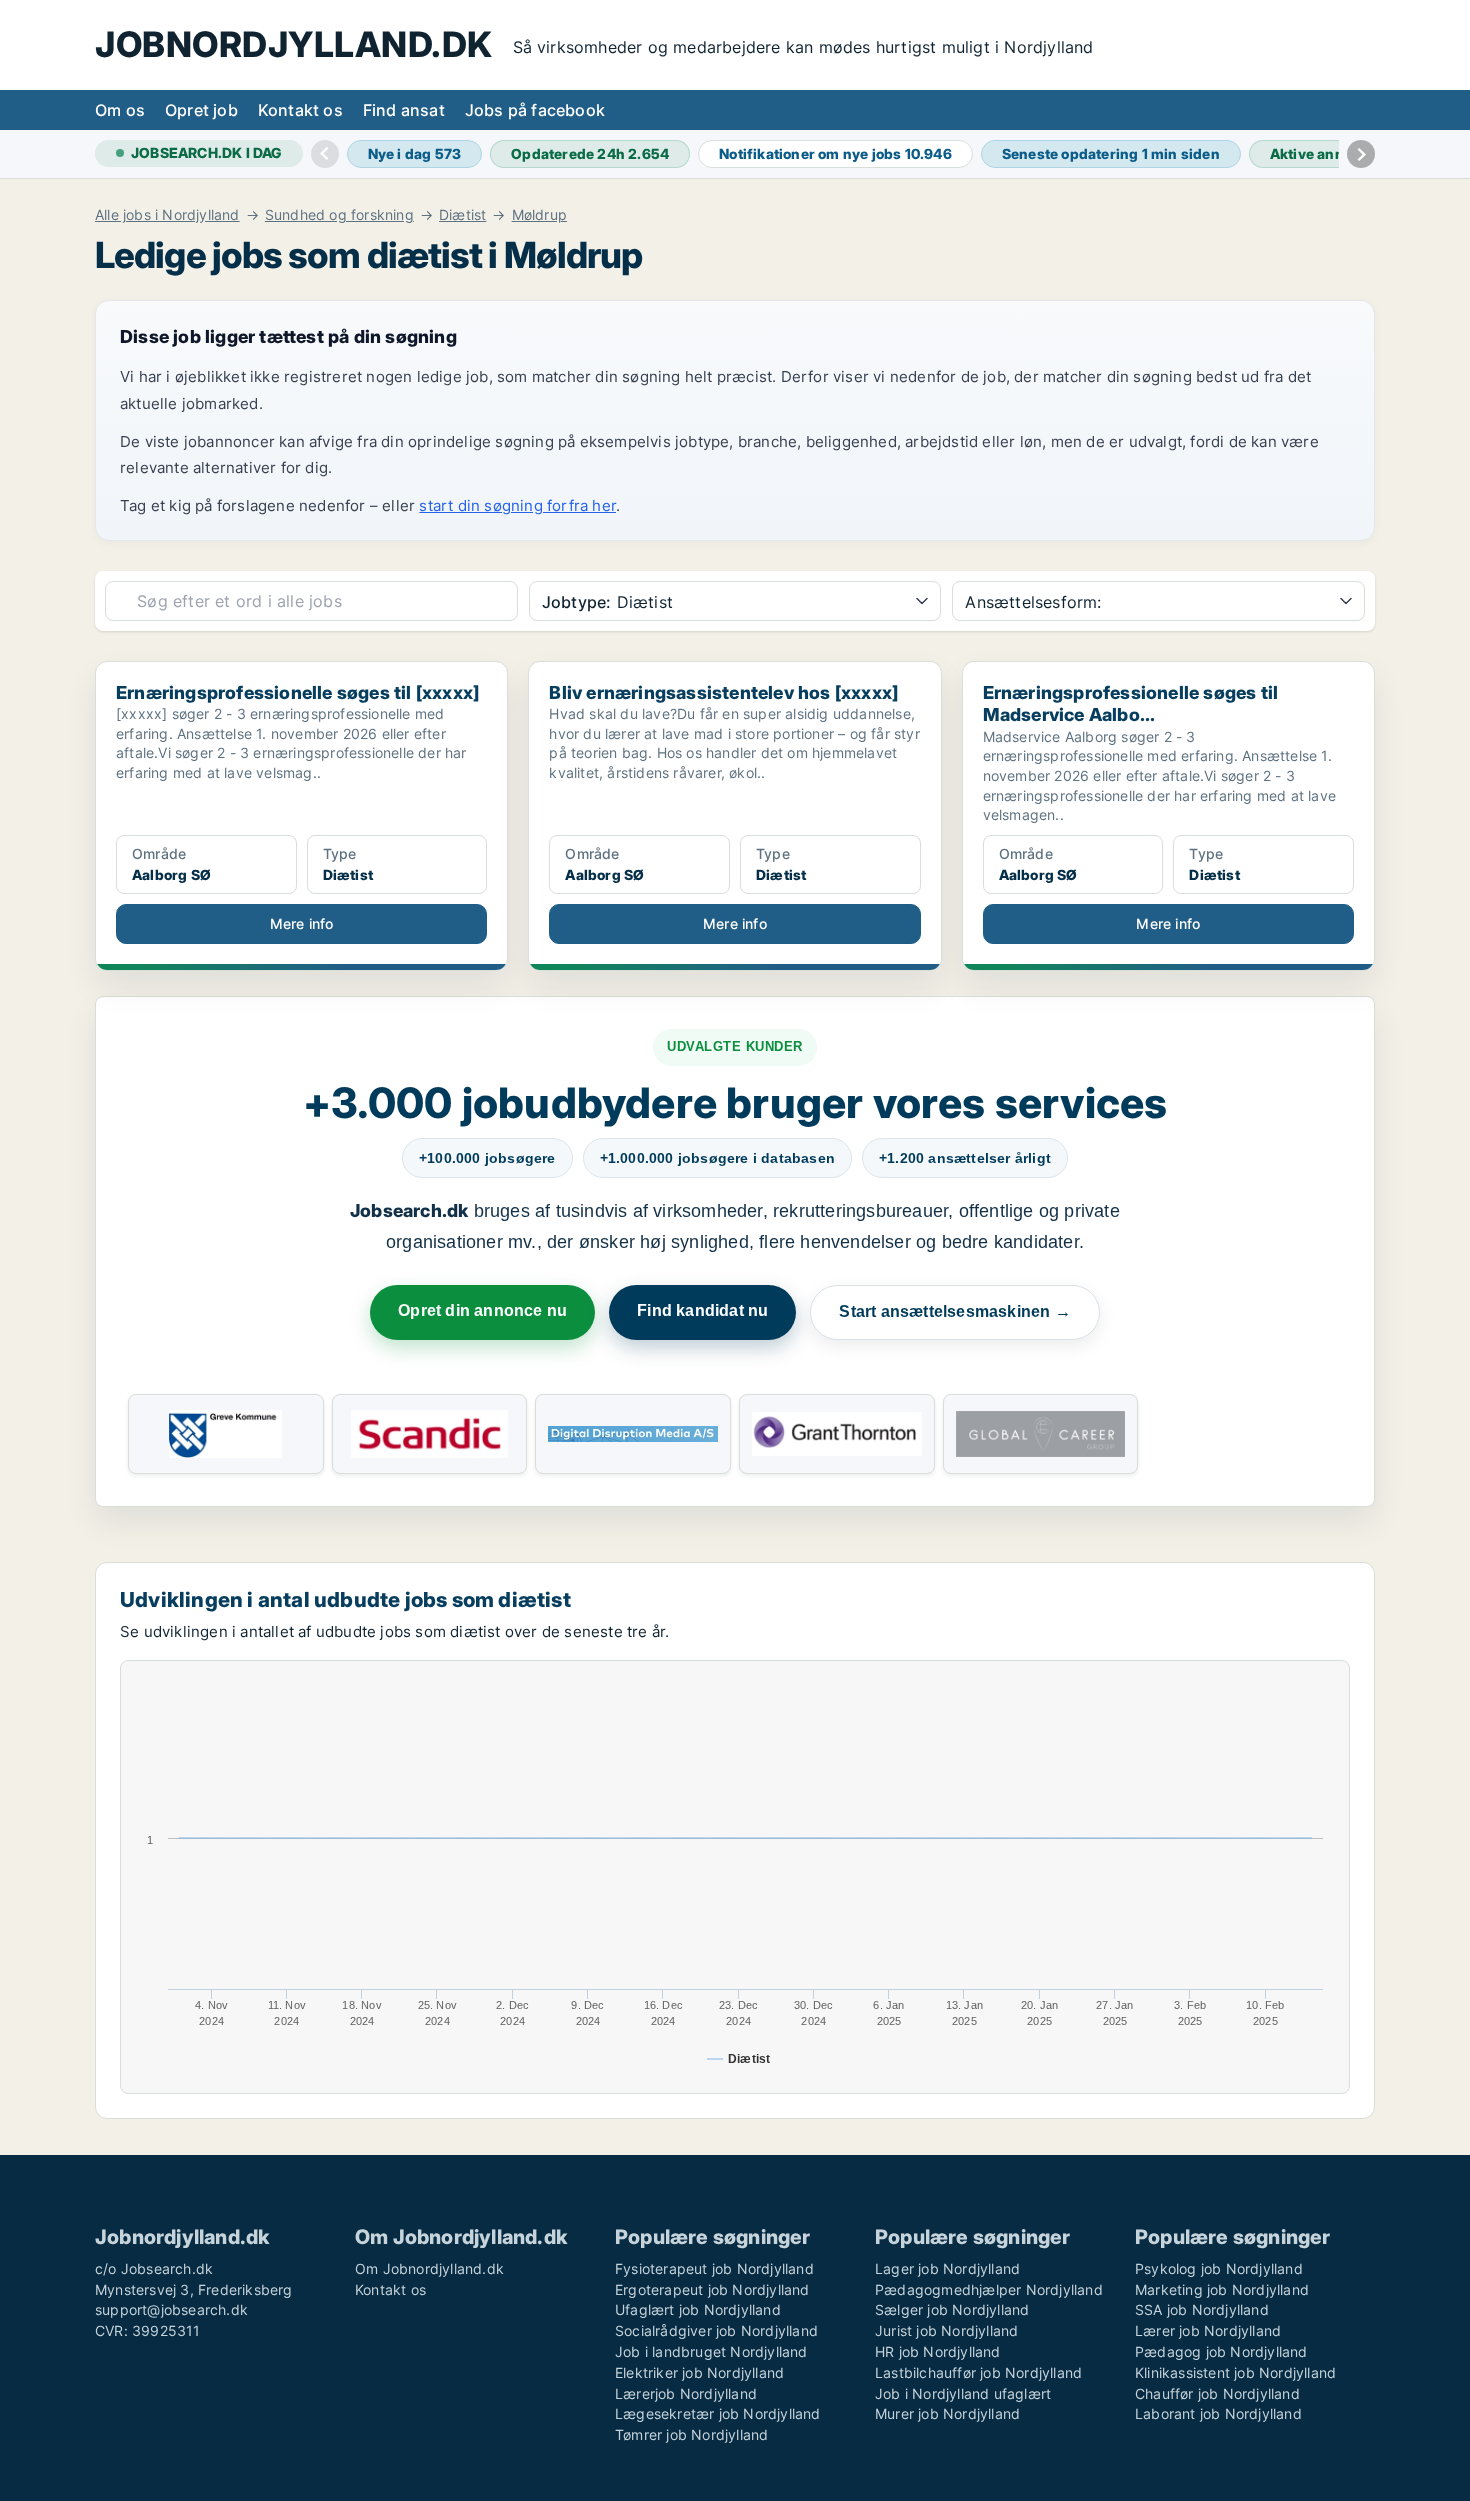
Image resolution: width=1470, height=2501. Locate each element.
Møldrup (539, 215)
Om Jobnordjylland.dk (429, 2268)
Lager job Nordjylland (947, 2268)
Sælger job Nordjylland (952, 2309)
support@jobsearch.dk (171, 2309)
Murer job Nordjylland (947, 2413)
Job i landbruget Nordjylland (711, 2351)
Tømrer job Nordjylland (691, 2434)
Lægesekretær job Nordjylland (718, 2413)
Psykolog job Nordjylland (1219, 2268)
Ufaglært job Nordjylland (698, 2309)
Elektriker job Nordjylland (699, 2372)
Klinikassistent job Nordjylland (1235, 2372)
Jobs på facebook (535, 110)
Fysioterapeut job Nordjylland (714, 2268)
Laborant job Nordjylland (1218, 2413)
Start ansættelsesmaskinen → (954, 1311)
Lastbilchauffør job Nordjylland (978, 2372)
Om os (120, 110)
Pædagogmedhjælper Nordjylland (989, 2289)
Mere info (302, 923)
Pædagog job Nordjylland (1221, 2351)
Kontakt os (300, 110)
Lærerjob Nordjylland (686, 2393)
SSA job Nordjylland (1202, 2309)
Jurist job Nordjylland (946, 2330)
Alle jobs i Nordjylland (167, 215)
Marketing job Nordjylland (1222, 2289)
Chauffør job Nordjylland (1217, 2393)
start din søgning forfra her (517, 505)
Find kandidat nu (702, 1310)
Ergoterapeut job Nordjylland (712, 2289)
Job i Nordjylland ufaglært (963, 2393)
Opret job (201, 110)
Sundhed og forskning (339, 215)
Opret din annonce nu (482, 1310)
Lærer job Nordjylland (1208, 2330)
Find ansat (404, 110)
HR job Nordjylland (938, 2351)
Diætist (462, 215)
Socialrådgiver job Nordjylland (716, 2330)
